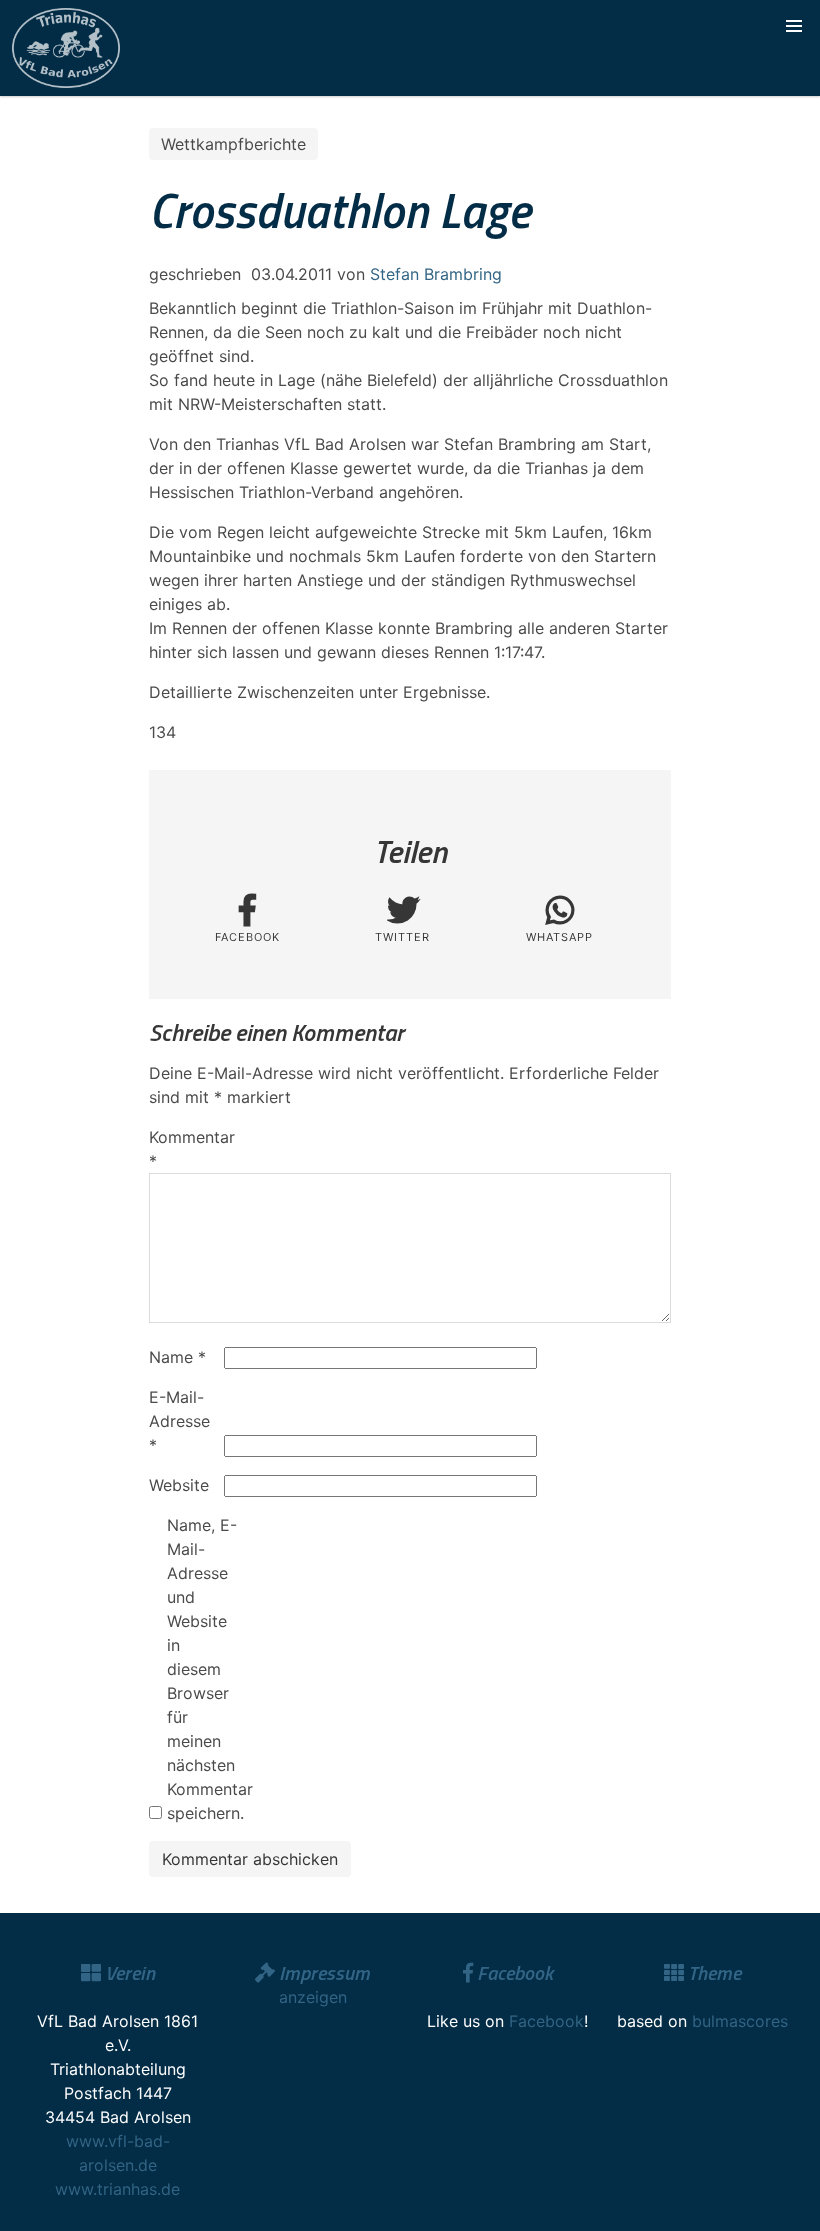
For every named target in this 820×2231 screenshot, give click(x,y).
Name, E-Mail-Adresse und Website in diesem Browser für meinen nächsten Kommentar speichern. (202, 1669)
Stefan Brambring (436, 274)
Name (177, 1357)
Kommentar (184, 1149)
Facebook (546, 2021)
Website (179, 1485)
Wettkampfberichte (233, 144)
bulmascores (740, 2021)
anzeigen (313, 1997)
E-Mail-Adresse (179, 1421)
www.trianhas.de (117, 2189)
